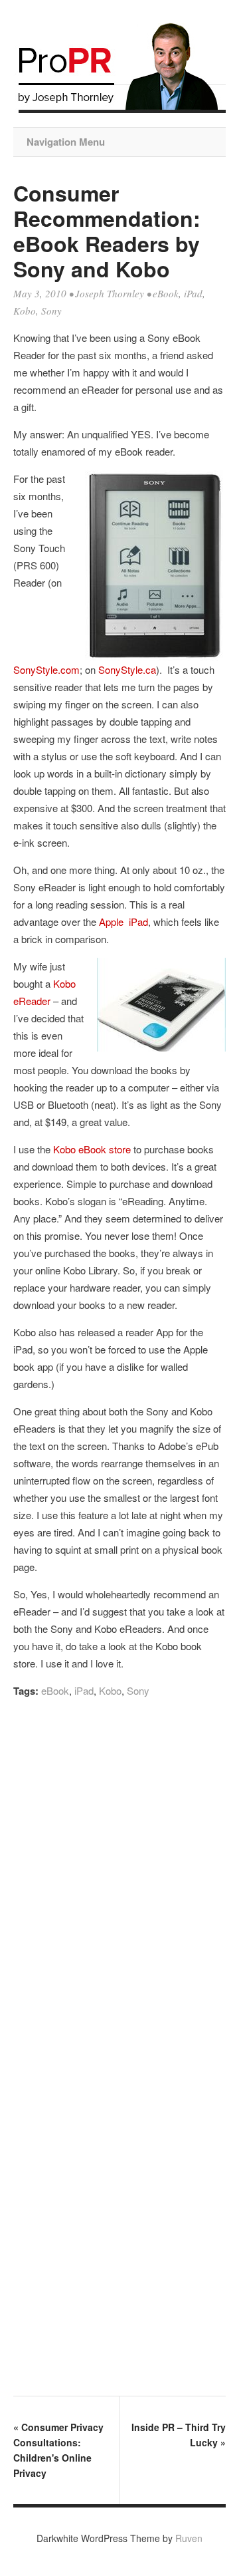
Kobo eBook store (92, 1149)
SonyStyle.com (46, 669)
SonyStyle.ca (126, 669)
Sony (51, 311)
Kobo (25, 311)
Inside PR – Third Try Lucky (179, 2435)
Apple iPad (123, 922)
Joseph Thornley (110, 293)
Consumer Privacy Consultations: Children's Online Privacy (58, 2450)
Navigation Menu (66, 142)
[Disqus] (119, 1889)
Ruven (189, 2538)
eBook (166, 293)
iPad (193, 293)
